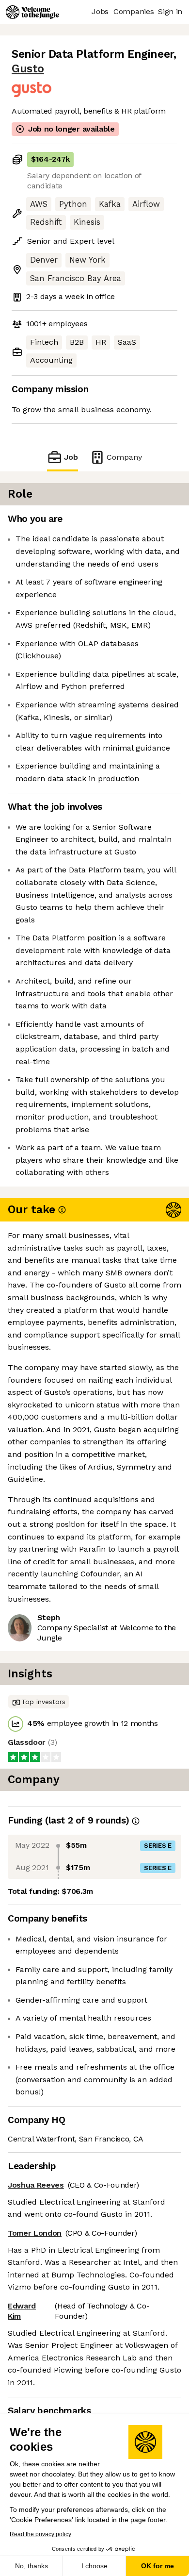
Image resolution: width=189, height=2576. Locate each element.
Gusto (28, 69)
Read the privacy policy (40, 2534)
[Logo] (32, 12)
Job (71, 457)
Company (124, 457)
